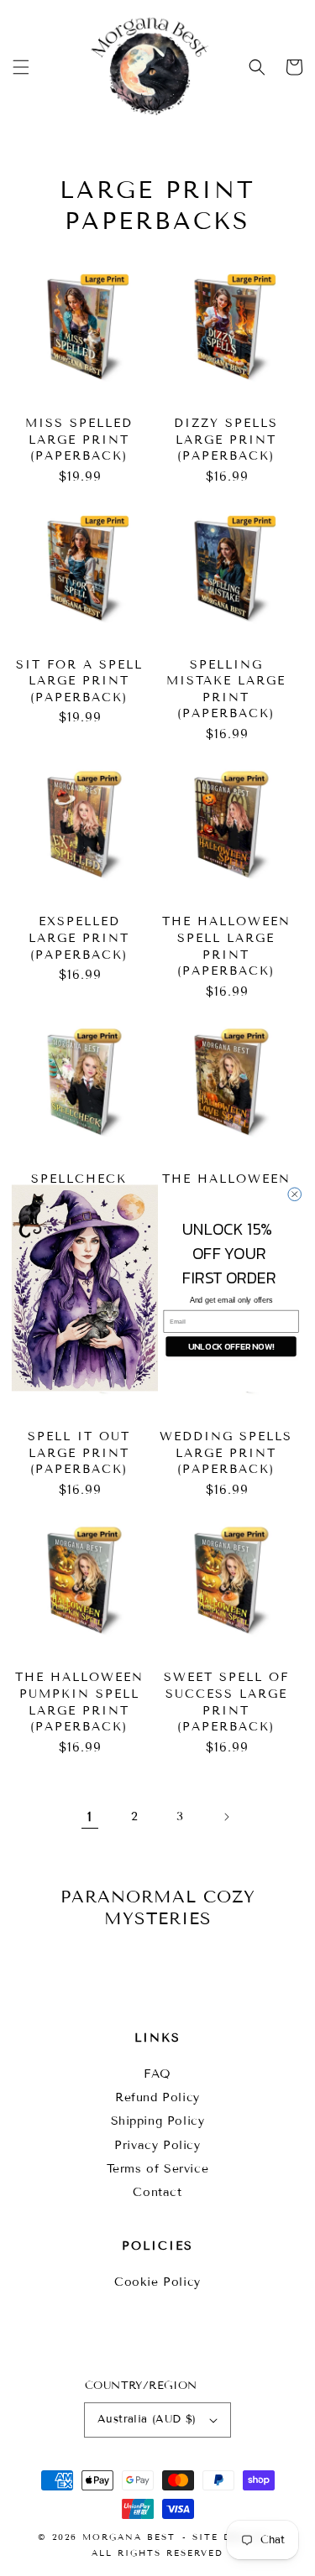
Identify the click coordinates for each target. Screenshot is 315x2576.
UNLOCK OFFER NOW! (230, 1346)
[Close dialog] (294, 1194)
